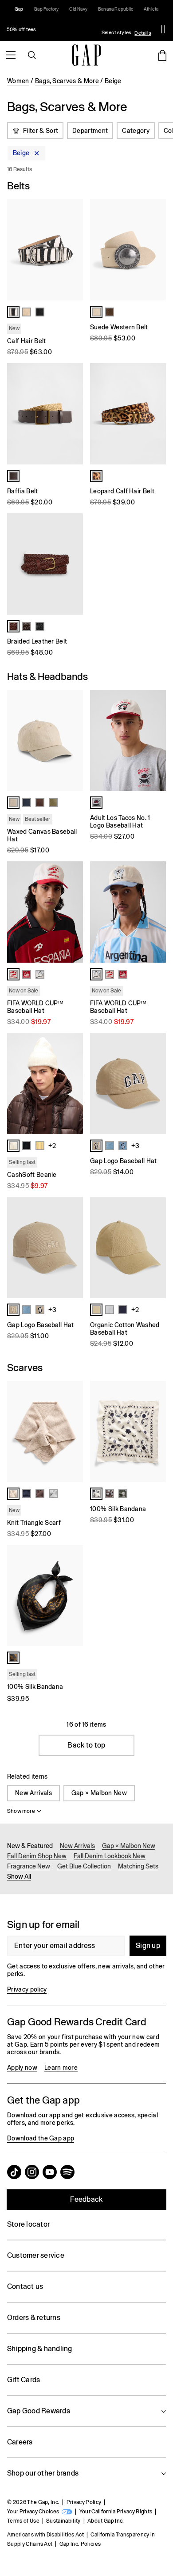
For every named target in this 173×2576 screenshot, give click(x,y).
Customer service (36, 2255)
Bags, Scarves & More (67, 81)
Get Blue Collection (84, 1866)
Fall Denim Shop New (37, 1856)
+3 (135, 1146)
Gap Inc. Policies (80, 2544)
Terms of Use (23, 2521)
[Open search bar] (32, 55)
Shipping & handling (40, 2349)
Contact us (25, 2286)
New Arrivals (33, 1793)
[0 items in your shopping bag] (162, 55)
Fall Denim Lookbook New (110, 1856)
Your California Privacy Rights (116, 2512)
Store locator (28, 2224)
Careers (20, 2442)
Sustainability (63, 2521)
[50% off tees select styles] (77, 29)
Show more (21, 1811)
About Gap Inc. (106, 2521)
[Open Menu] (11, 55)
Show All (19, 1876)
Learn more (61, 2068)
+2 (52, 1146)
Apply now (22, 2068)
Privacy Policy (84, 2502)
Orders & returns (34, 2318)
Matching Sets (138, 1866)
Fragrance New (29, 1866)
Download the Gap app (41, 2138)
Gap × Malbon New (99, 1793)
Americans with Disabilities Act (45, 2535)
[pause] (163, 29)
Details (143, 33)
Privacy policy (27, 1989)
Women (18, 81)
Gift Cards (24, 2380)
